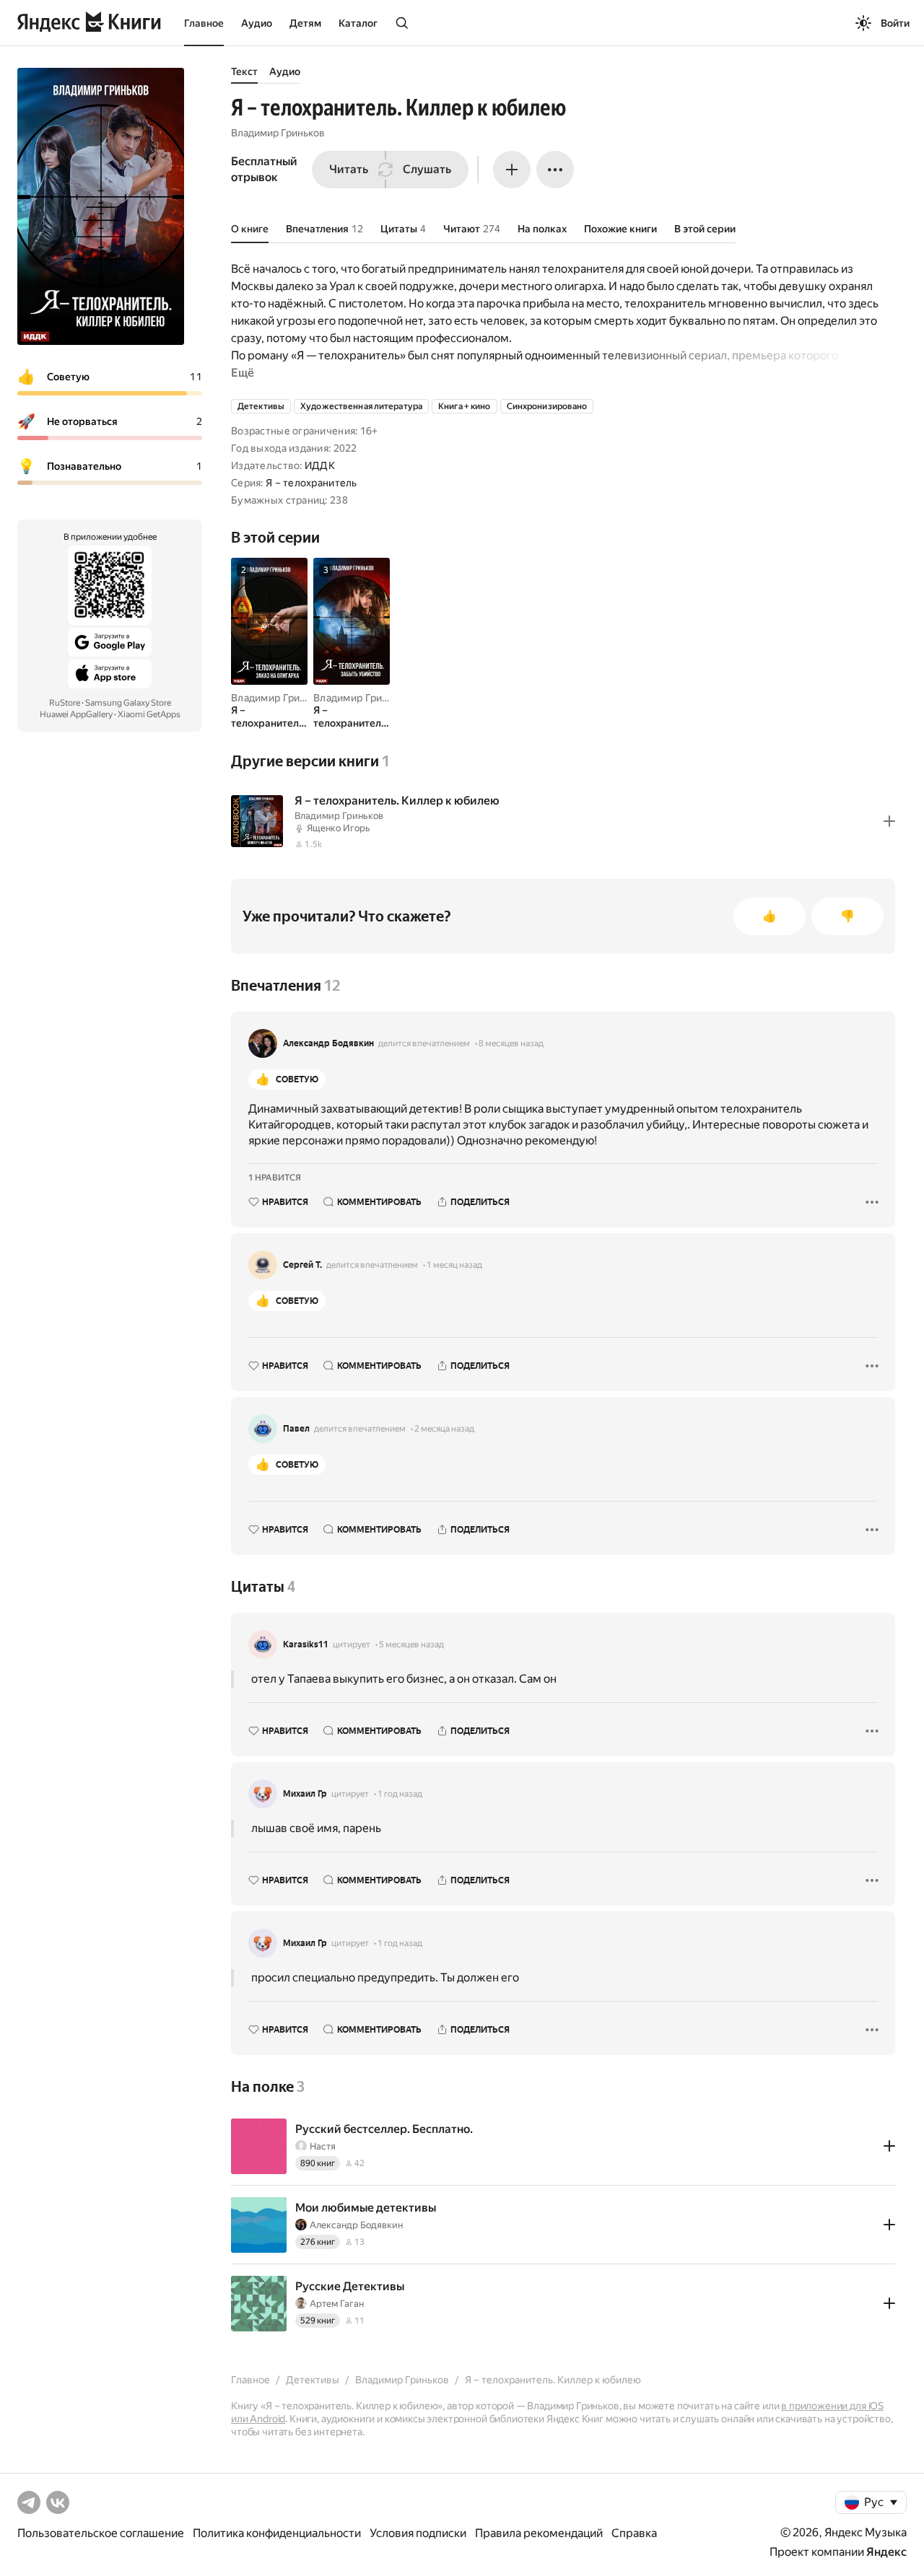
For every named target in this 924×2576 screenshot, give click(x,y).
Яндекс (886, 2552)
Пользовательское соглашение (101, 2533)
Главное (204, 23)
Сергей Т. (302, 1265)
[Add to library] (889, 821)
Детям (305, 23)
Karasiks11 (306, 1644)
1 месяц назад (454, 1265)
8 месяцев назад (511, 1043)
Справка (634, 2533)
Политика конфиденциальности (277, 2533)
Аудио (257, 23)
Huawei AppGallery (76, 714)
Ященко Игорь (339, 828)
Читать (349, 169)
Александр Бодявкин (328, 1043)
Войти (895, 23)
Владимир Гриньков (278, 133)
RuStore (65, 703)
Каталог (358, 23)
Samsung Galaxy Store (128, 703)
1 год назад (400, 1794)
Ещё (243, 373)
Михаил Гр (305, 1794)
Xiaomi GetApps (149, 714)
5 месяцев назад (411, 1644)
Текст (244, 71)
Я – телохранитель (311, 483)
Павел (296, 1429)
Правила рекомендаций (539, 2533)
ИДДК (320, 465)
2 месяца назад (444, 1429)
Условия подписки (418, 2533)
